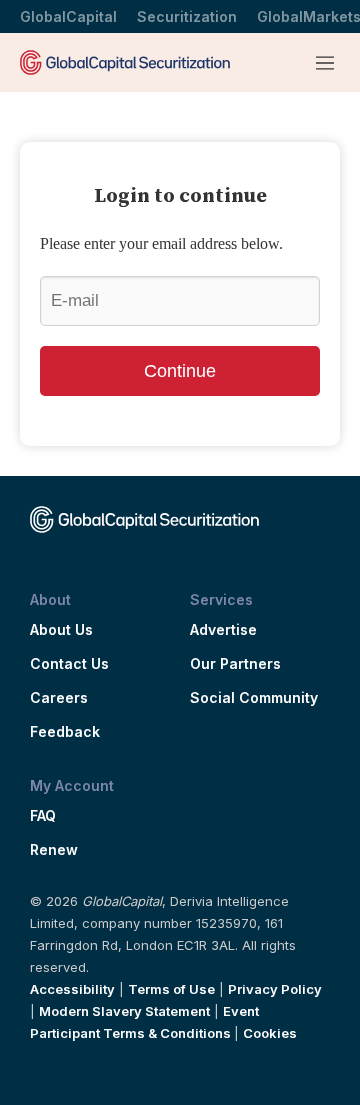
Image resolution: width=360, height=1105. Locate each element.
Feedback (65, 732)
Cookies (270, 1033)
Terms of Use (171, 989)
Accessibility (72, 989)
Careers (59, 698)
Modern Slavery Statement (124, 1011)
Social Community (254, 698)
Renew (54, 850)
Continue (180, 371)
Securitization (187, 16)
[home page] (125, 62)
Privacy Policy (275, 989)
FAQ (43, 816)
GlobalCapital (68, 16)
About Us (61, 630)
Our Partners (235, 664)
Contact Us (69, 664)
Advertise (223, 630)
